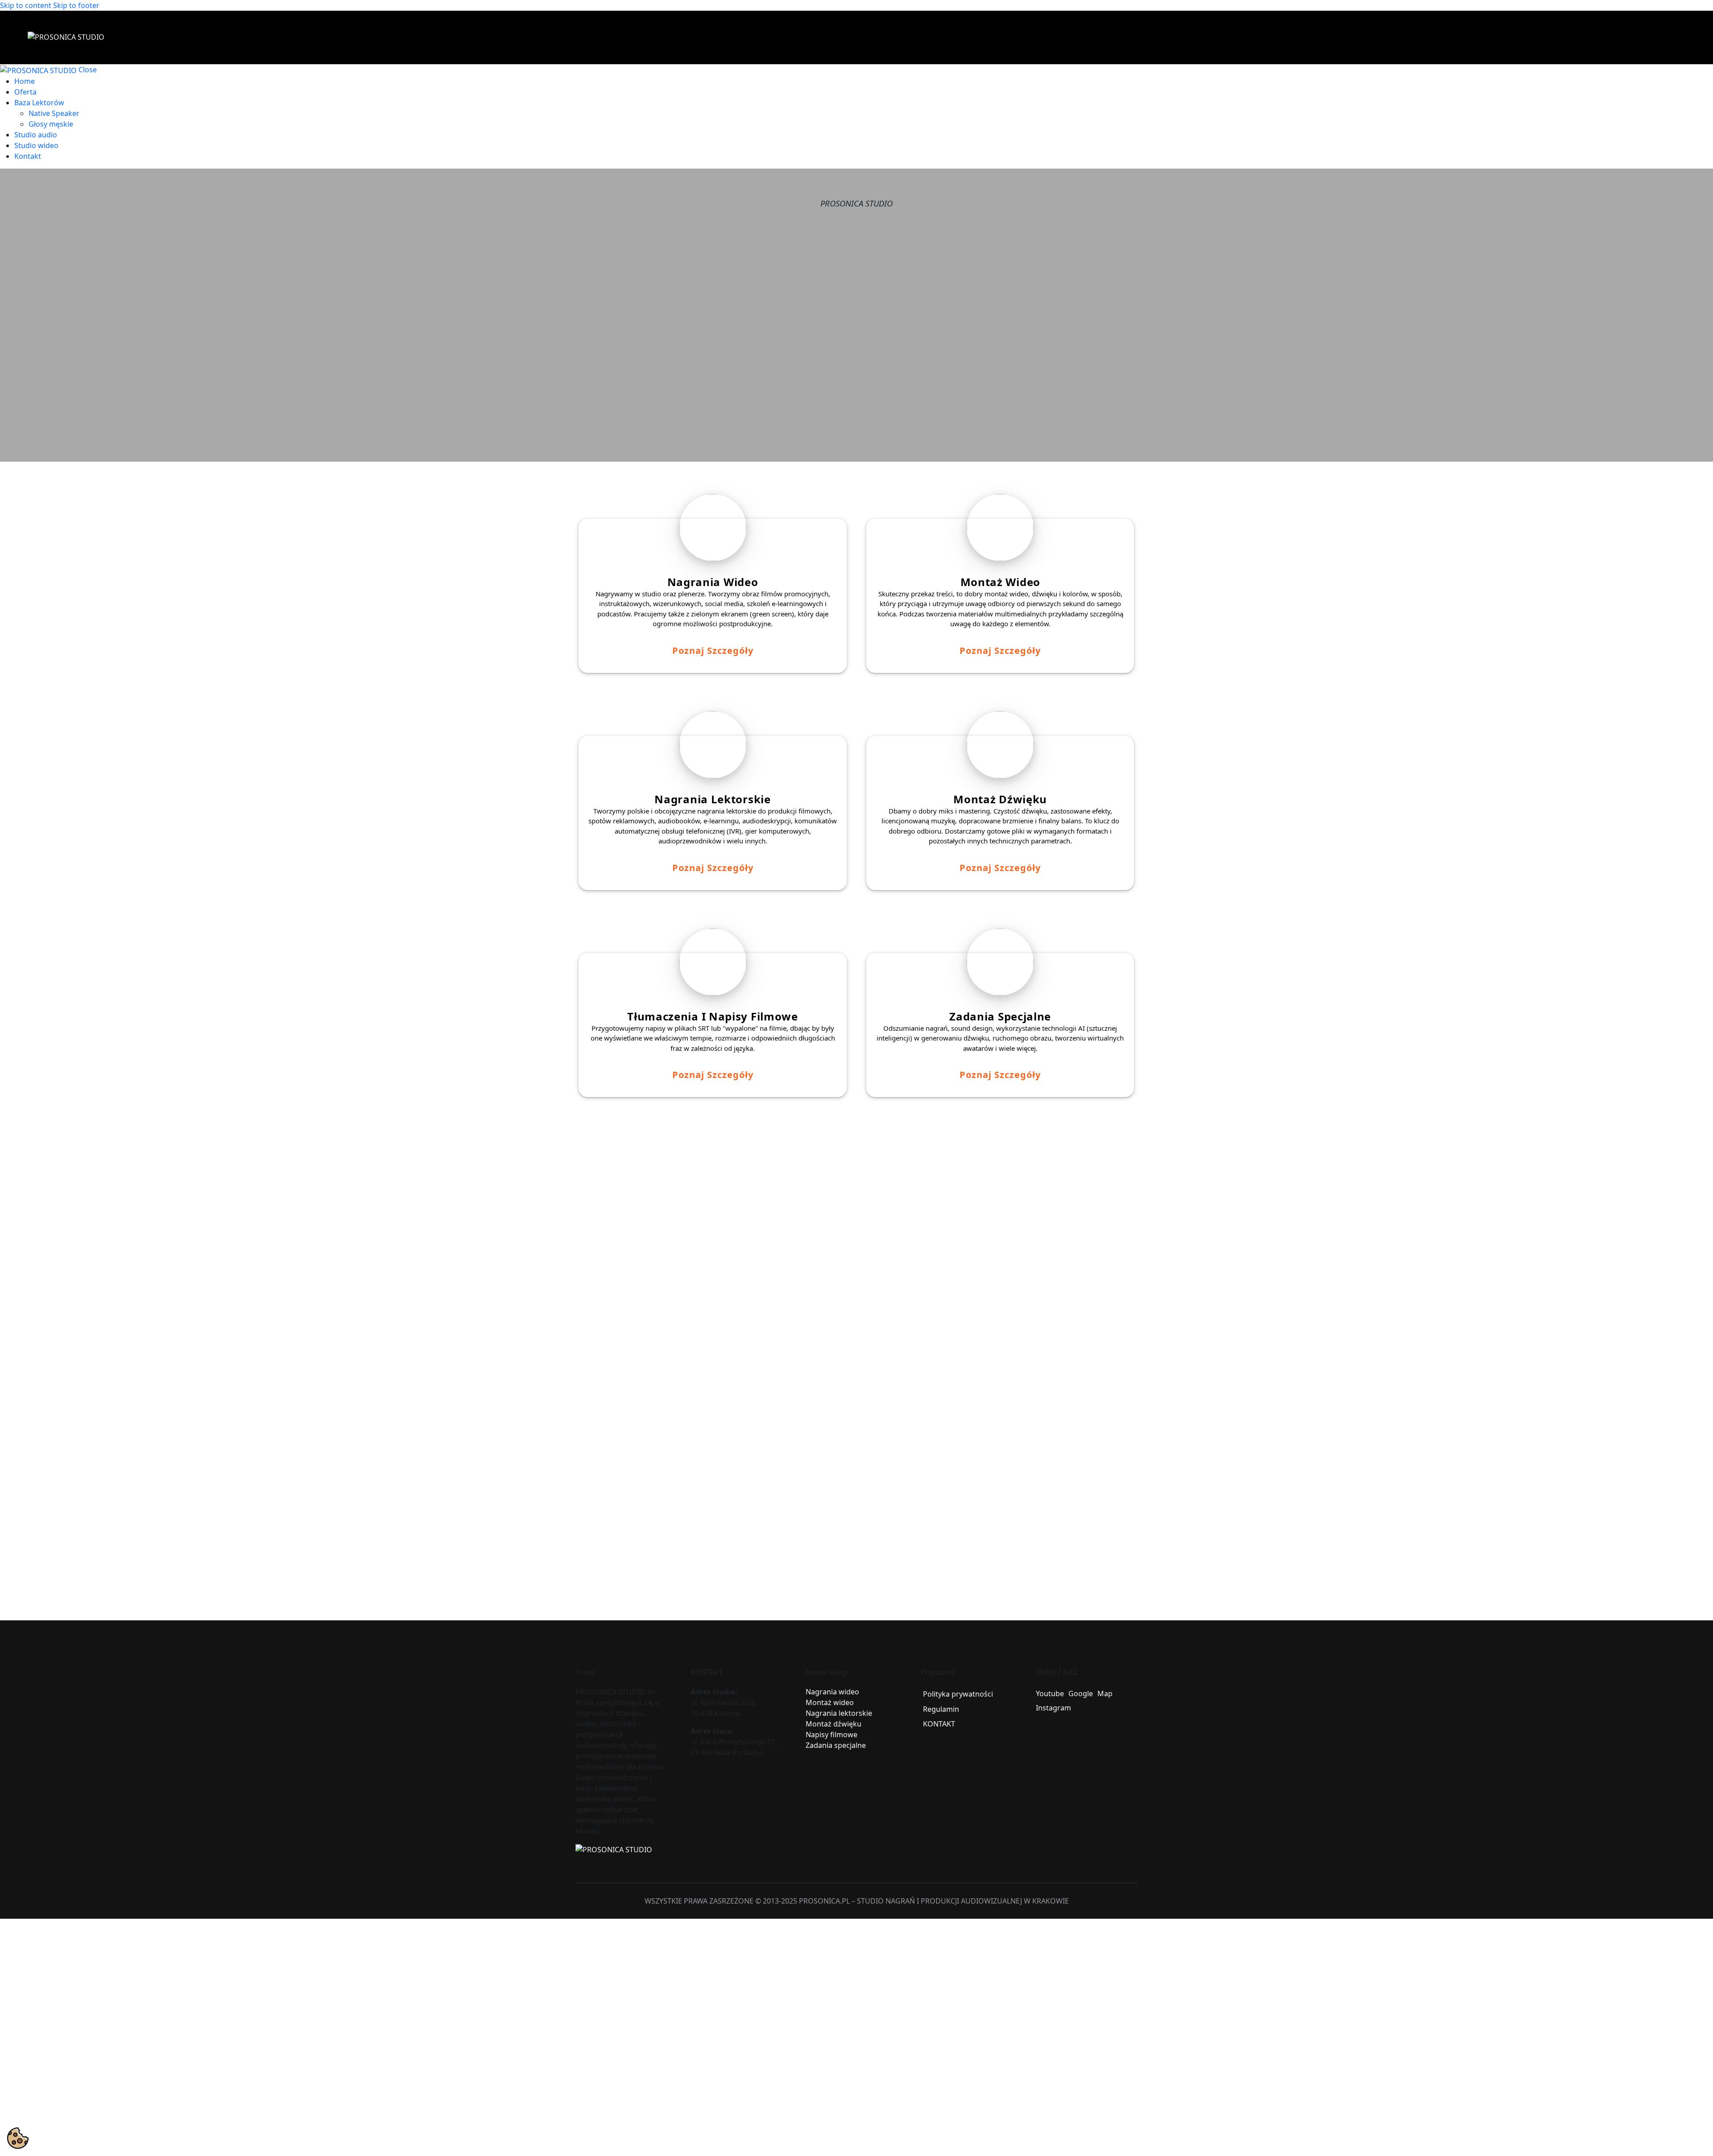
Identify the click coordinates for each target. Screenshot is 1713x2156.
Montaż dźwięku (834, 1724)
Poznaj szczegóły (713, 651)
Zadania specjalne (836, 1745)
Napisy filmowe (832, 1735)
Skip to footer (76, 5)
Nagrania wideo (832, 1692)
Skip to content (26, 5)
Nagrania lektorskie (839, 1713)
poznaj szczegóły (1000, 868)
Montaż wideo (830, 1702)
